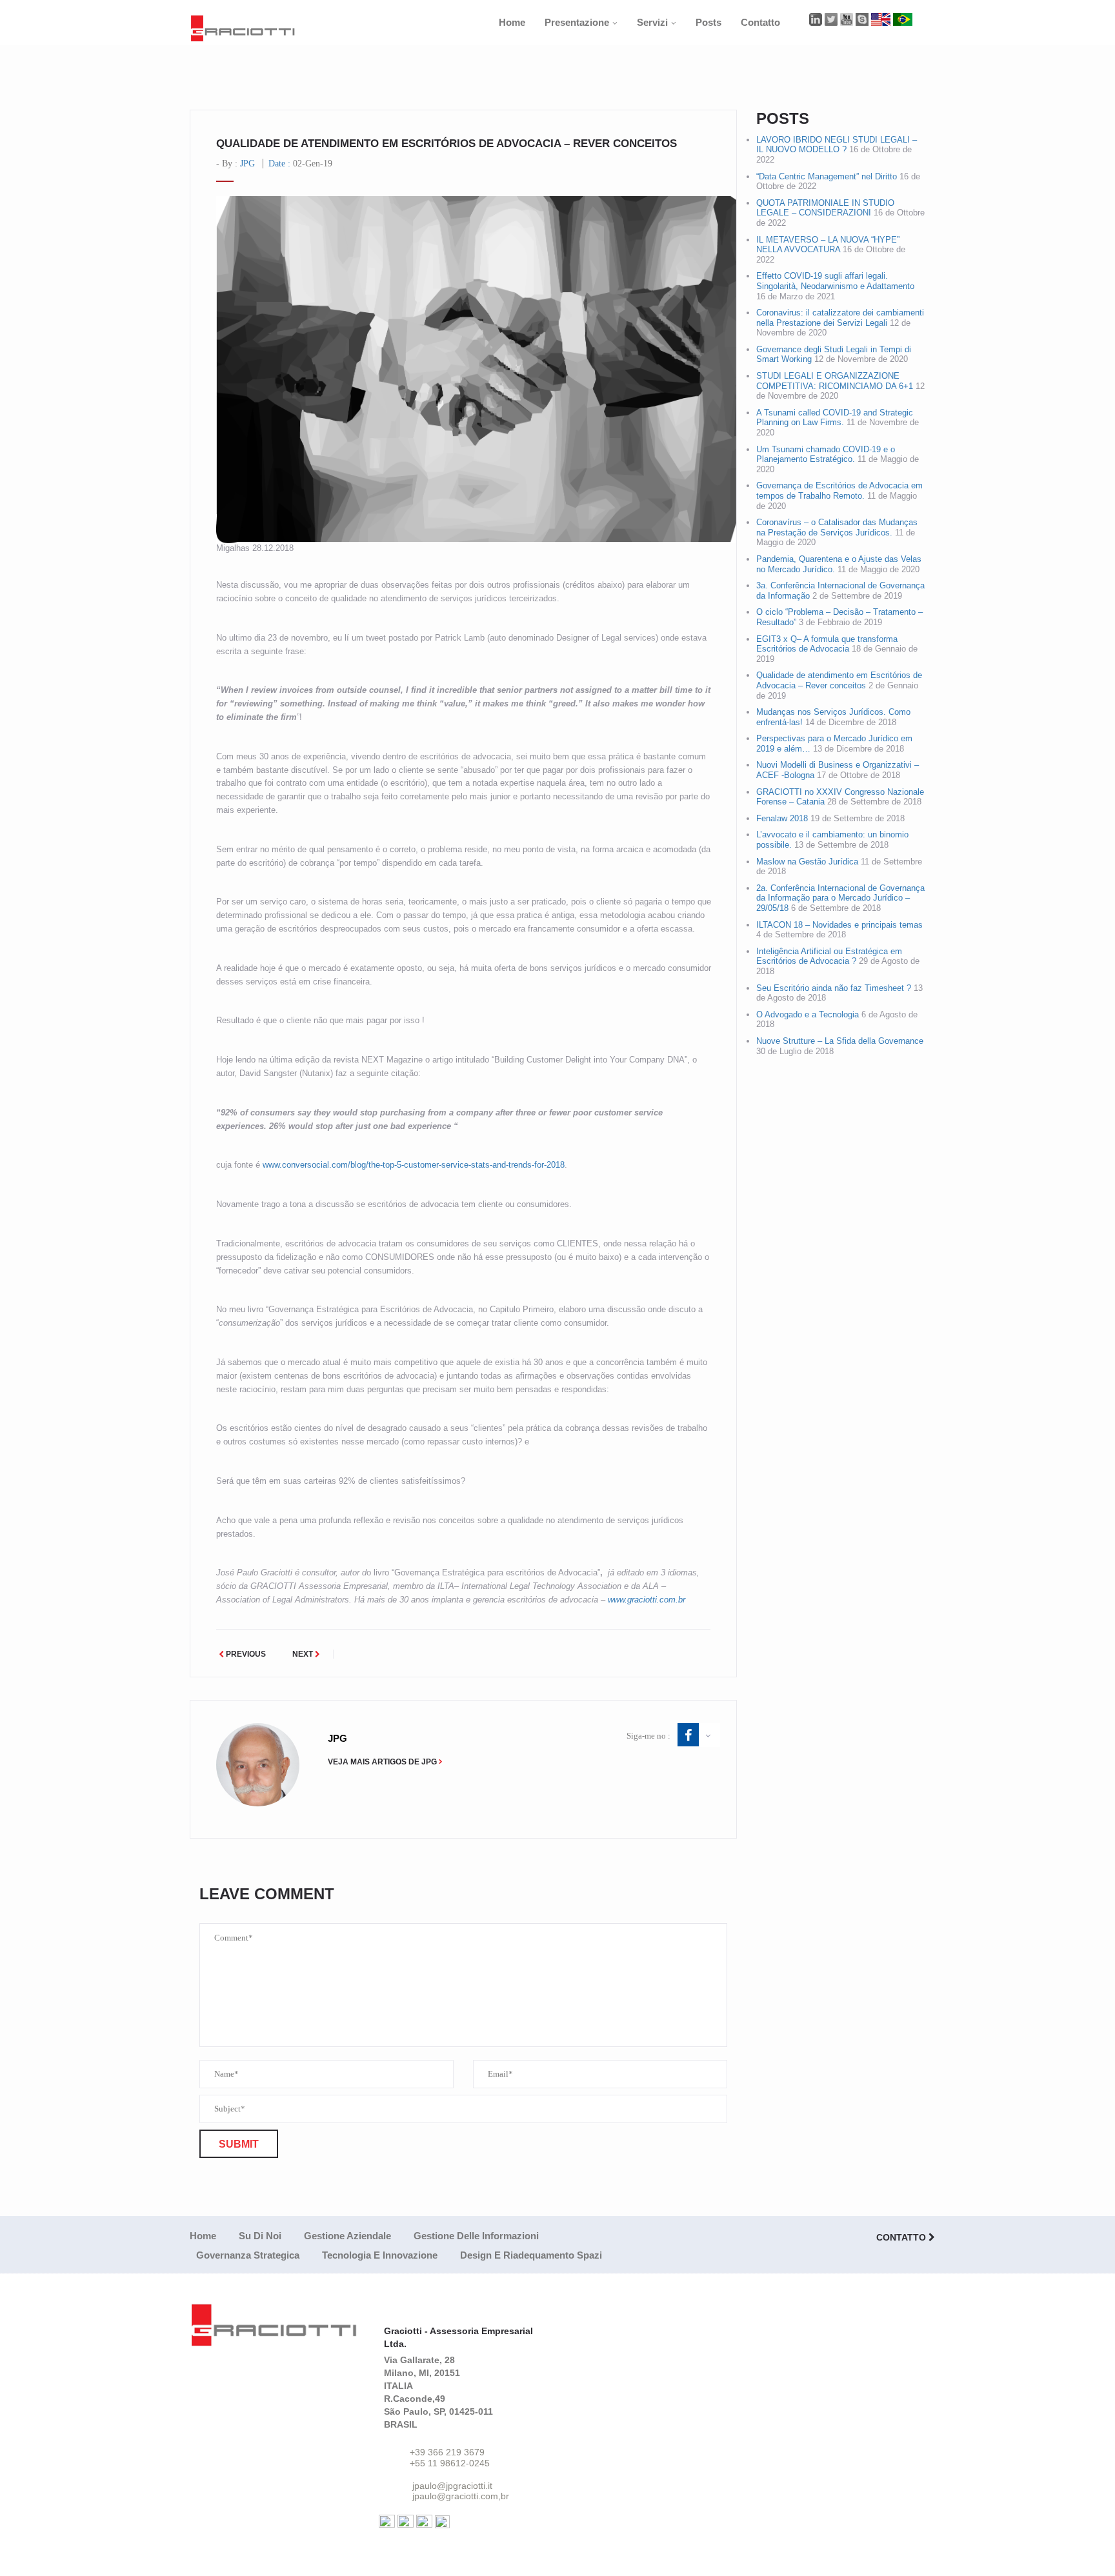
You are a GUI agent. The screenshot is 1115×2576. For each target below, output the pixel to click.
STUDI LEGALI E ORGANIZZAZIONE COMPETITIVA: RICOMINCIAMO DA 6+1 (835, 381)
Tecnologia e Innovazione (380, 2255)
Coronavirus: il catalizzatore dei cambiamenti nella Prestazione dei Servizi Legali (840, 318)
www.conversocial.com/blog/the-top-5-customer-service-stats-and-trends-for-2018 (414, 1165)
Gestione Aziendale (347, 2236)
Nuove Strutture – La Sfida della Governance (840, 1041)
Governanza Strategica (248, 2255)
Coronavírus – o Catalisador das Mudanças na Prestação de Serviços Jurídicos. (837, 527)
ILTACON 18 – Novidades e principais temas (839, 925)
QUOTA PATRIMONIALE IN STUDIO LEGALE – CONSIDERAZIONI (825, 208)
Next (304, 1654)
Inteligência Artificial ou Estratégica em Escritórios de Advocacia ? (829, 956)
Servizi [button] (652, 22)
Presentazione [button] (577, 22)
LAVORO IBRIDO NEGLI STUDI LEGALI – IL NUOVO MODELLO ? (837, 145)
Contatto (760, 22)
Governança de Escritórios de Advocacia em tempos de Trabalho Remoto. (839, 491)
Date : (300, 164)
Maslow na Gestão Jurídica (807, 862)
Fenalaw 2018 (782, 818)
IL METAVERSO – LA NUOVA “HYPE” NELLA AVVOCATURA (828, 245)
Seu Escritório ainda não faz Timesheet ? (834, 988)
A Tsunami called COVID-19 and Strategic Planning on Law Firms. (835, 418)
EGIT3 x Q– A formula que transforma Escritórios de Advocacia (827, 644)
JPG (247, 164)
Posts (708, 22)
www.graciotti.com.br (647, 1600)
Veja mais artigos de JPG (382, 1762)
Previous (245, 1654)
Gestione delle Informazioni (476, 2236)
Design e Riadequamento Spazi (531, 2255)
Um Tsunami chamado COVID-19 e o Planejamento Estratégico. (826, 454)
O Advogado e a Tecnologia (808, 1014)
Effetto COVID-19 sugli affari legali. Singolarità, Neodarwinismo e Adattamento (835, 281)
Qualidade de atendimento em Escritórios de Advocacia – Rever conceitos (839, 680)
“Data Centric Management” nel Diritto (827, 176)
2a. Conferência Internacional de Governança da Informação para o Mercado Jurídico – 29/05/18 (840, 898)
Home (512, 22)
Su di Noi (260, 2236)
